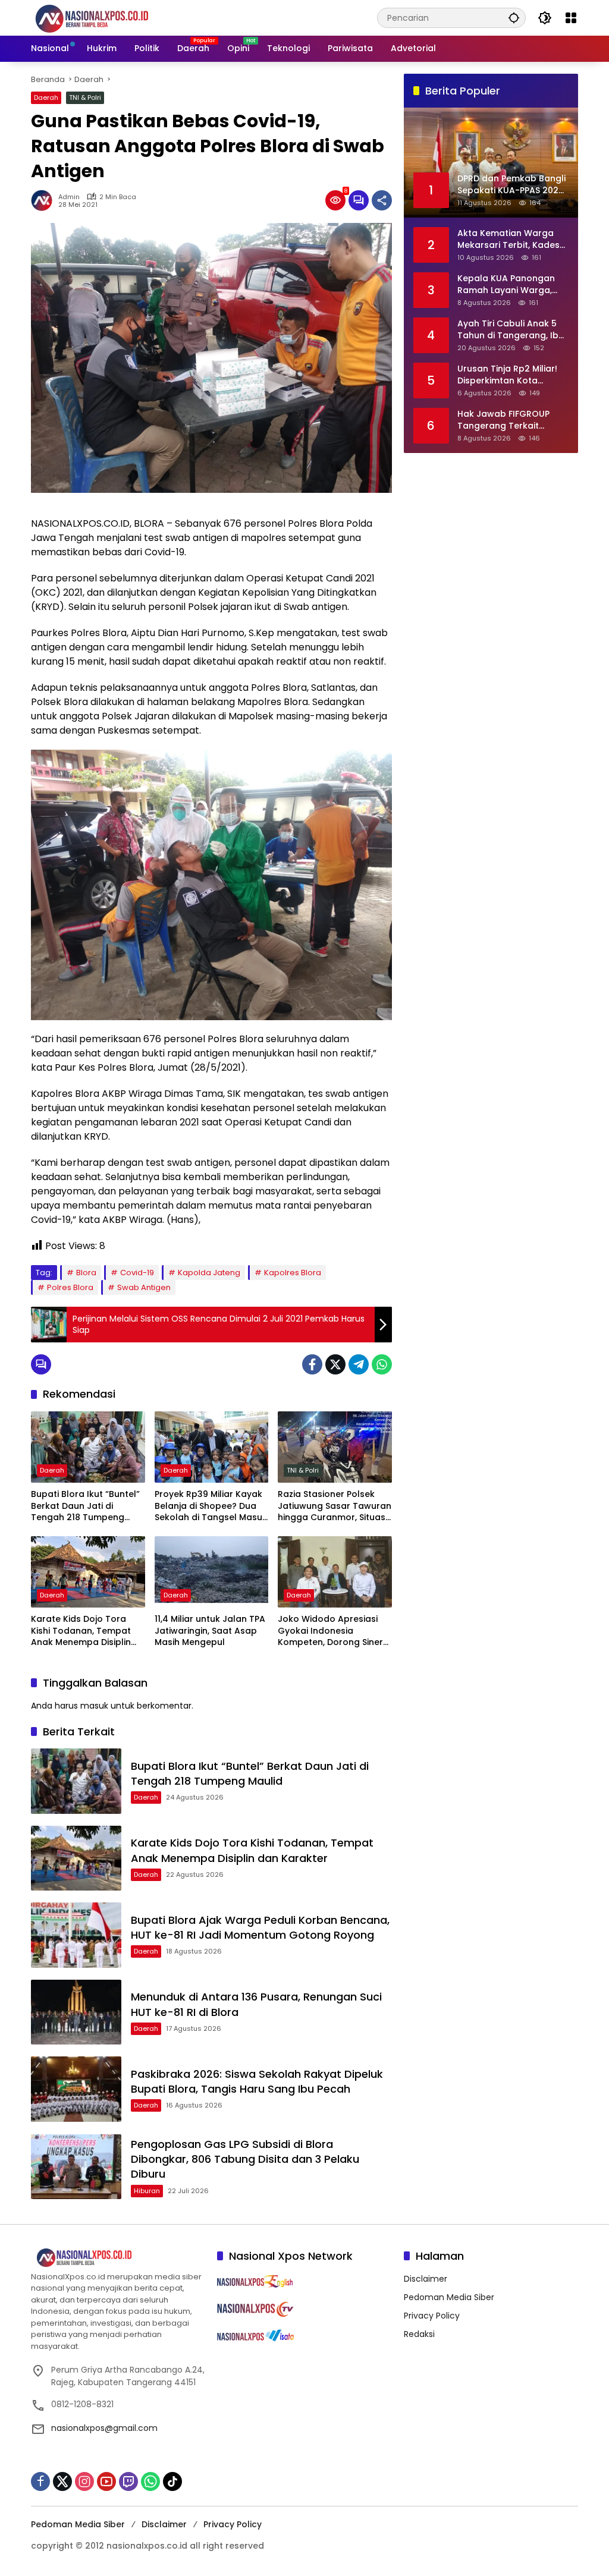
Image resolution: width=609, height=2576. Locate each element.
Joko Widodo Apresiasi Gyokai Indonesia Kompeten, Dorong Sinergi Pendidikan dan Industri (334, 1631)
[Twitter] (335, 1364)
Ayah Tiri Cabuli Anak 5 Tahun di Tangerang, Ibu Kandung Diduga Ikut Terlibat (511, 330)
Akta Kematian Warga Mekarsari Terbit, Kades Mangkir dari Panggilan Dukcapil (508, 239)
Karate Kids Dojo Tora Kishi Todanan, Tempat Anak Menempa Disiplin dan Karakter (81, 1631)
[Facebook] (312, 1364)
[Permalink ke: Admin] (45, 200)
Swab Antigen (144, 1287)
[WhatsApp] (382, 1364)
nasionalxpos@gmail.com (104, 2428)
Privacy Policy (432, 2316)
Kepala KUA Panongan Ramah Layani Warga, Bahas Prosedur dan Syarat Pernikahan (506, 284)
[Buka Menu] (571, 18)
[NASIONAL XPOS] (106, 17)
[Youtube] (106, 2481)
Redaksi (419, 2334)
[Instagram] (84, 2481)
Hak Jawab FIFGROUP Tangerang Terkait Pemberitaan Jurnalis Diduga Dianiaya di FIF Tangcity (504, 420)
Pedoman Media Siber (449, 2297)
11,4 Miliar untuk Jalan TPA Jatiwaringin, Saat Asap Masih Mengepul (210, 1631)
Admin (69, 197)
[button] (514, 18)
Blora (86, 1273)
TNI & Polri (85, 97)
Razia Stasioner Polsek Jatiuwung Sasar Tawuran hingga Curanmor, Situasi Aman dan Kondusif (335, 1506)
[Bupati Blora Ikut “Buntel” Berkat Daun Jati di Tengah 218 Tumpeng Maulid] (88, 1447)
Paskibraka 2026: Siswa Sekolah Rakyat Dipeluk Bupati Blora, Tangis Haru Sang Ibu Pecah (257, 2081)
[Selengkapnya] (118, 2258)
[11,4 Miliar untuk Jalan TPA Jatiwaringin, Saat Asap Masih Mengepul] (212, 1572)
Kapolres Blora (293, 1273)
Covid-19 (137, 1273)
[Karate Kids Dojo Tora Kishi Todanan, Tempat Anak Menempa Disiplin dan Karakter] (88, 1572)
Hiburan (147, 2191)
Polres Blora (70, 1287)
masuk (94, 1706)
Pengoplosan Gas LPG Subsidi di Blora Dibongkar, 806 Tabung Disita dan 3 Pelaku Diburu (245, 2159)
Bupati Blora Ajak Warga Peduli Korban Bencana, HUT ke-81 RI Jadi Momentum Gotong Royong (260, 1927)
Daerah (46, 97)
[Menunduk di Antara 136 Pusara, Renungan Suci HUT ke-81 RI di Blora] (76, 2012)
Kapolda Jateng (209, 1273)
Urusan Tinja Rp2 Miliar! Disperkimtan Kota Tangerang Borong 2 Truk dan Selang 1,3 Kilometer (507, 375)
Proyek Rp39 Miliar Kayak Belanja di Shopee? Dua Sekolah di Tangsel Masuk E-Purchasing (211, 1506)
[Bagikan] (382, 200)
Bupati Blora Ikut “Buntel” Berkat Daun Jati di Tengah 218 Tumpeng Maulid (85, 1506)
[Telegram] (359, 1364)
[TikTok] (172, 2481)
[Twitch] (128, 2481)
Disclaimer (426, 2279)
